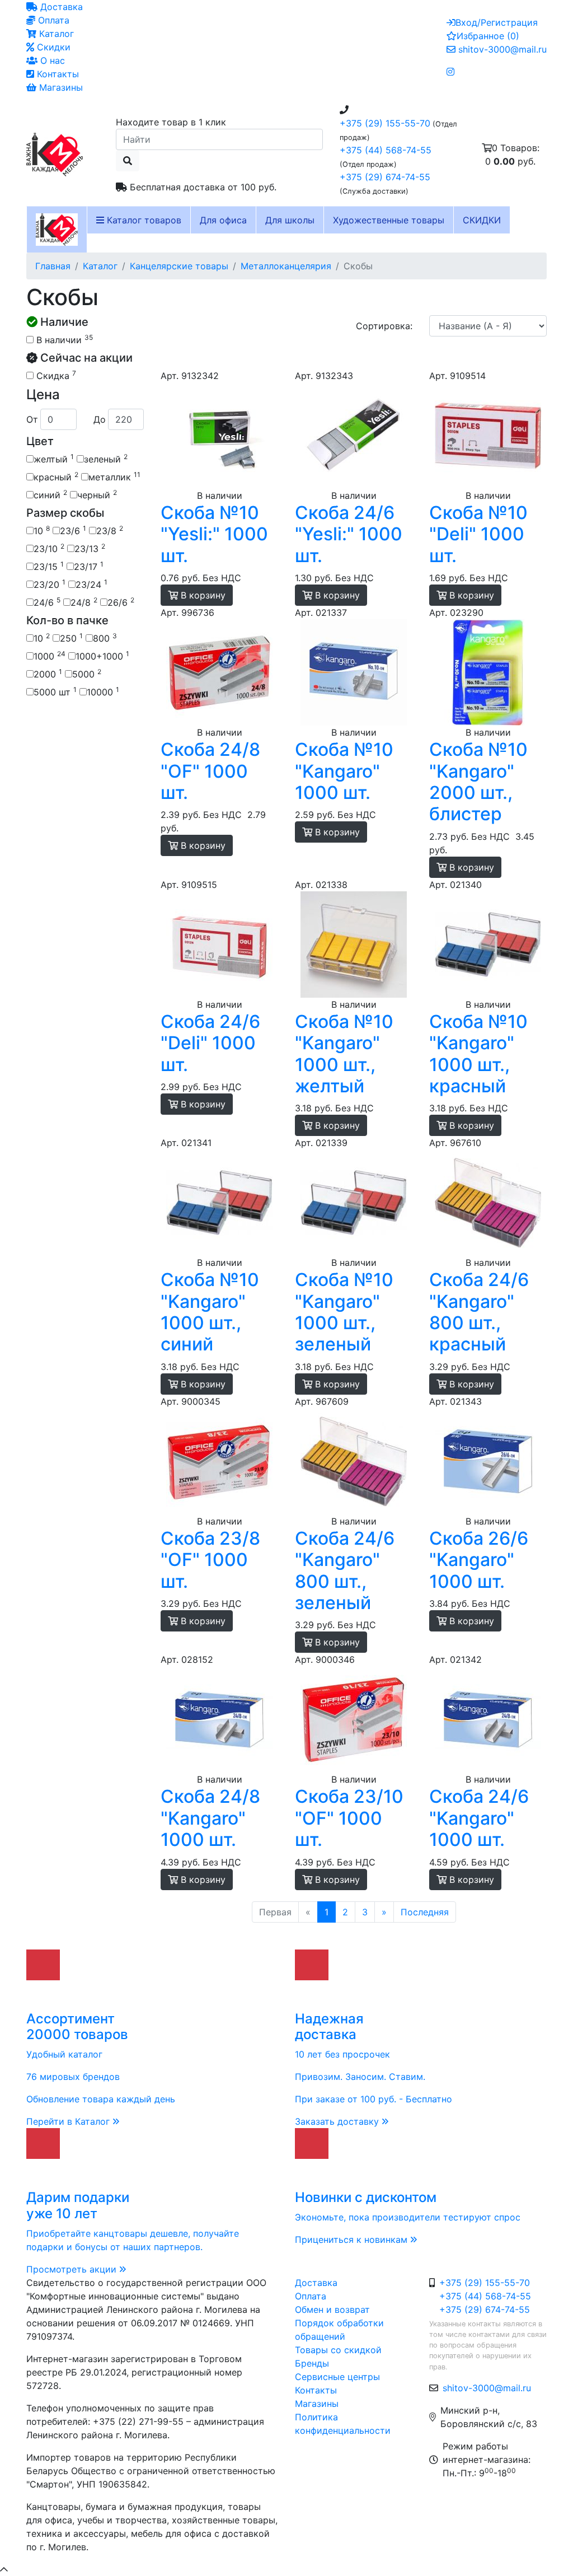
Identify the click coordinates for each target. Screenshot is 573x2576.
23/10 (49, 548)
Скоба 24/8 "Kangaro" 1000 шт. (210, 1818)
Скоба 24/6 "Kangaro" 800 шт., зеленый (345, 1570)
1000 (50, 656)
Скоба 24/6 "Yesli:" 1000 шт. (349, 534)
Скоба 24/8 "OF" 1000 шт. (210, 771)
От (32, 419)
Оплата (52, 20)
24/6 (47, 602)
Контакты (57, 74)
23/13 (90, 548)
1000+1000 (102, 656)
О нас (51, 60)
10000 (103, 691)
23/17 (89, 566)
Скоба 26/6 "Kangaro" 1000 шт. (479, 1560)
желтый (54, 459)
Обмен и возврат (332, 2309)
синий (50, 494)
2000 (48, 674)
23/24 (91, 584)
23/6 (73, 530)
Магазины (60, 87)
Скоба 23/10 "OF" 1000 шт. (349, 1818)
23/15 (49, 566)
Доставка (60, 7)
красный (56, 476)
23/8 (110, 530)
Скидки (52, 47)
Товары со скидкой (338, 2350)
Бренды (312, 2363)
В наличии (63, 339)
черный (97, 494)
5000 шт (55, 691)
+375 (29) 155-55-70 (385, 123)
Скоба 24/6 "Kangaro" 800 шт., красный (479, 1312)
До (100, 419)
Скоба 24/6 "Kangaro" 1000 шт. (479, 1818)
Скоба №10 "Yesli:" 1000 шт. (214, 534)
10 (42, 530)
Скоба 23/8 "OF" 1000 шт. (210, 1560)
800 (105, 638)
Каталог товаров (143, 220)
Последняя (425, 1912)
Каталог (55, 34)
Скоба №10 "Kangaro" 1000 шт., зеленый (344, 1312)
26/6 (121, 602)
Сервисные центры (337, 2377)
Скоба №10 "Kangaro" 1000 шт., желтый (344, 1054)
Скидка (55, 375)
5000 (87, 674)
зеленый (106, 459)
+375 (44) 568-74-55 (386, 150)
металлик (114, 476)
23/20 (50, 584)
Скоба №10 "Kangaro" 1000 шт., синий (210, 1312)
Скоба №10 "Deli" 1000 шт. (478, 534)
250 (71, 638)
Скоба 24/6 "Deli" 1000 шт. (210, 1043)
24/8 (84, 602)
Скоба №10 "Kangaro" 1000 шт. (344, 771)
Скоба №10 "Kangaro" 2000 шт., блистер (478, 782)
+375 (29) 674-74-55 (385, 177)
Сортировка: (384, 326)
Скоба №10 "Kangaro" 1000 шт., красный (478, 1054)
